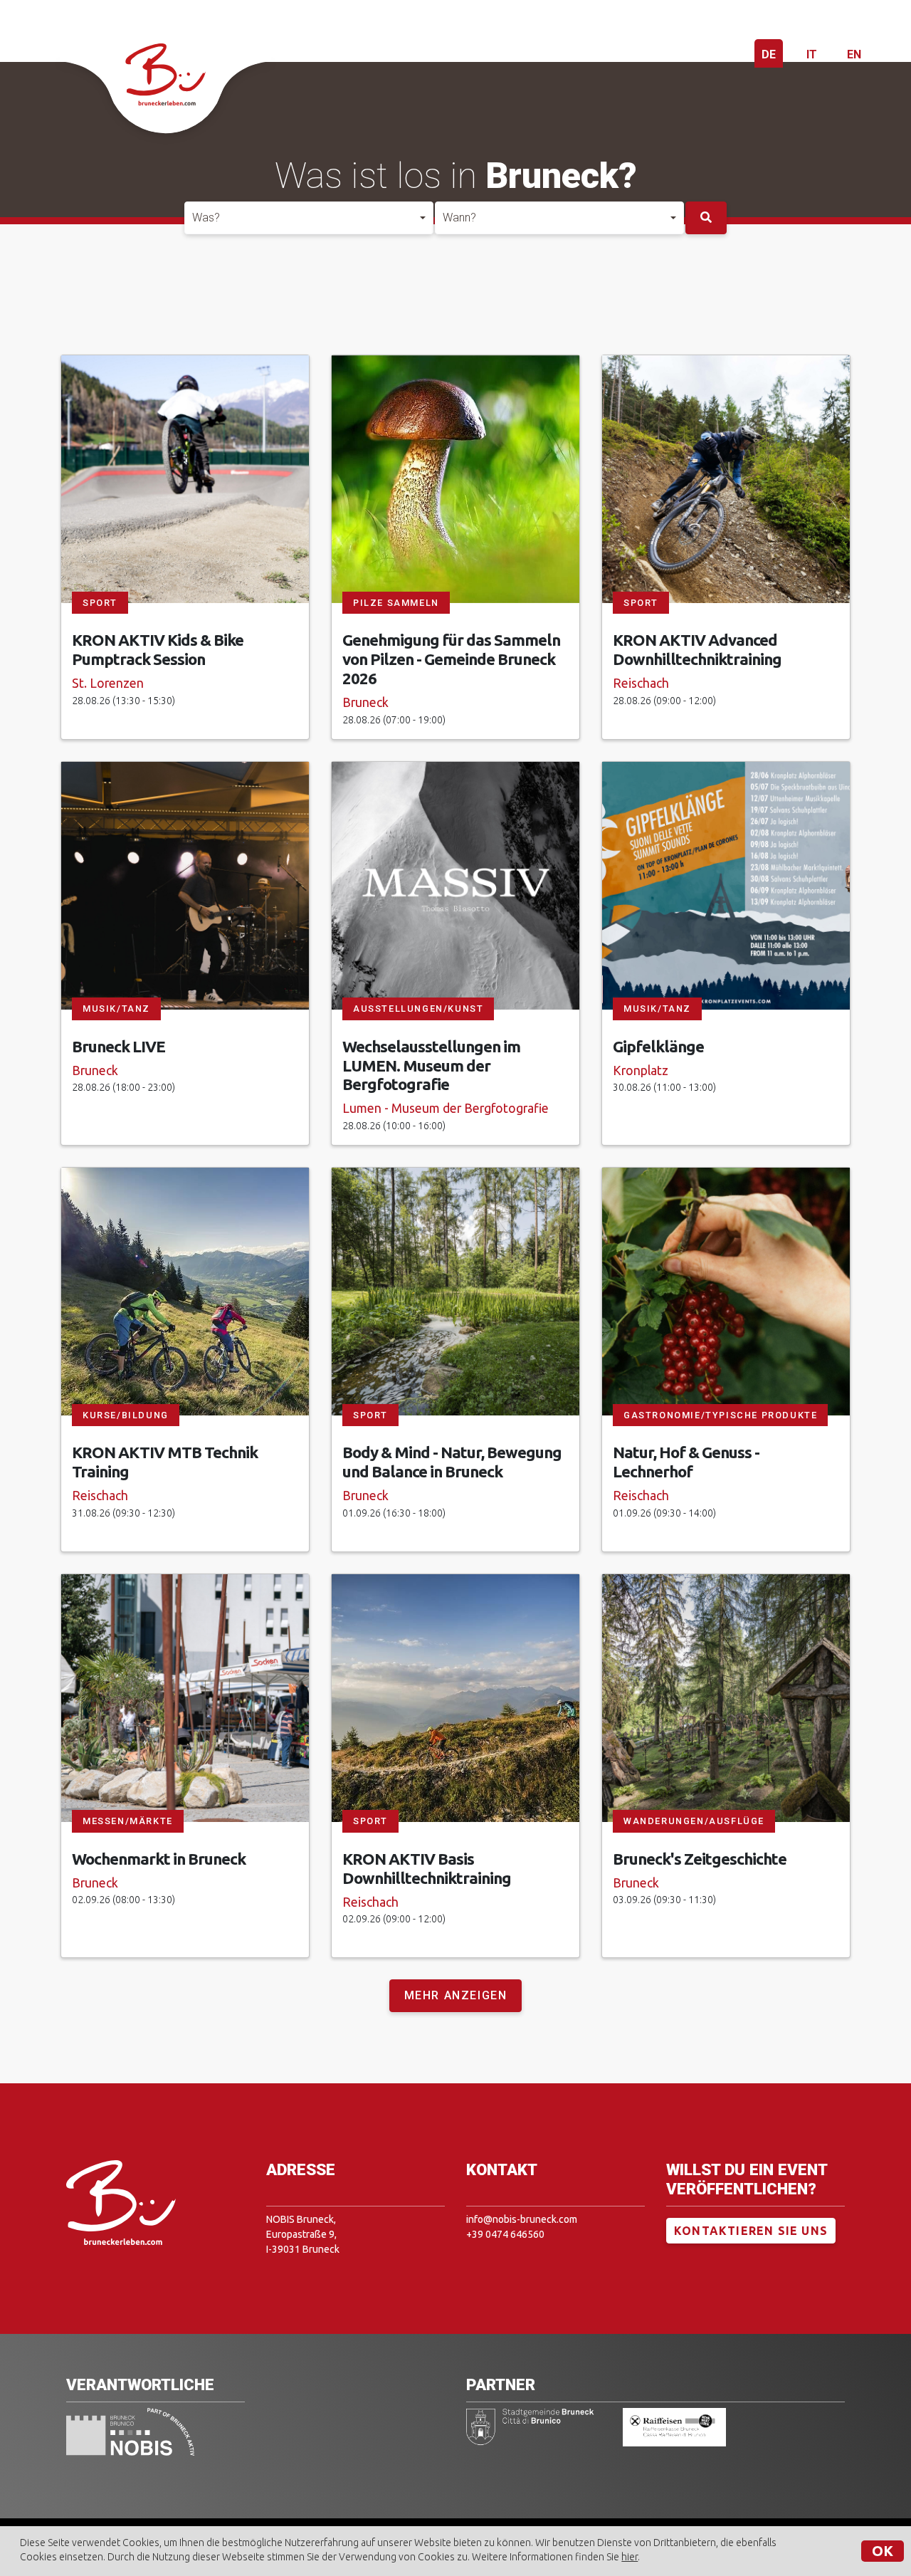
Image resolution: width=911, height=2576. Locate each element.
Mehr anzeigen (456, 1995)
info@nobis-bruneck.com (522, 2219)
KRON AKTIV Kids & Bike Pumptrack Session (158, 649)
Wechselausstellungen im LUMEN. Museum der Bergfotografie (431, 1066)
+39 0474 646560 (505, 2234)
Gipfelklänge (658, 1046)
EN (854, 54)
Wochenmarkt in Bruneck (159, 1859)
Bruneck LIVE (119, 1046)
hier (630, 2557)
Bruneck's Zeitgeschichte (700, 1859)
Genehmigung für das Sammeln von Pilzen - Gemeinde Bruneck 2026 (451, 659)
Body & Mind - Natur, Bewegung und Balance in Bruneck (452, 1462)
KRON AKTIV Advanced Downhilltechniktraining (697, 649)
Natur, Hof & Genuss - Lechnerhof (686, 1462)
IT (812, 54)
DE (769, 54)
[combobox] (309, 218)
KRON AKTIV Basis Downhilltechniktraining (427, 1868)
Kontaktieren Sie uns (751, 2231)
